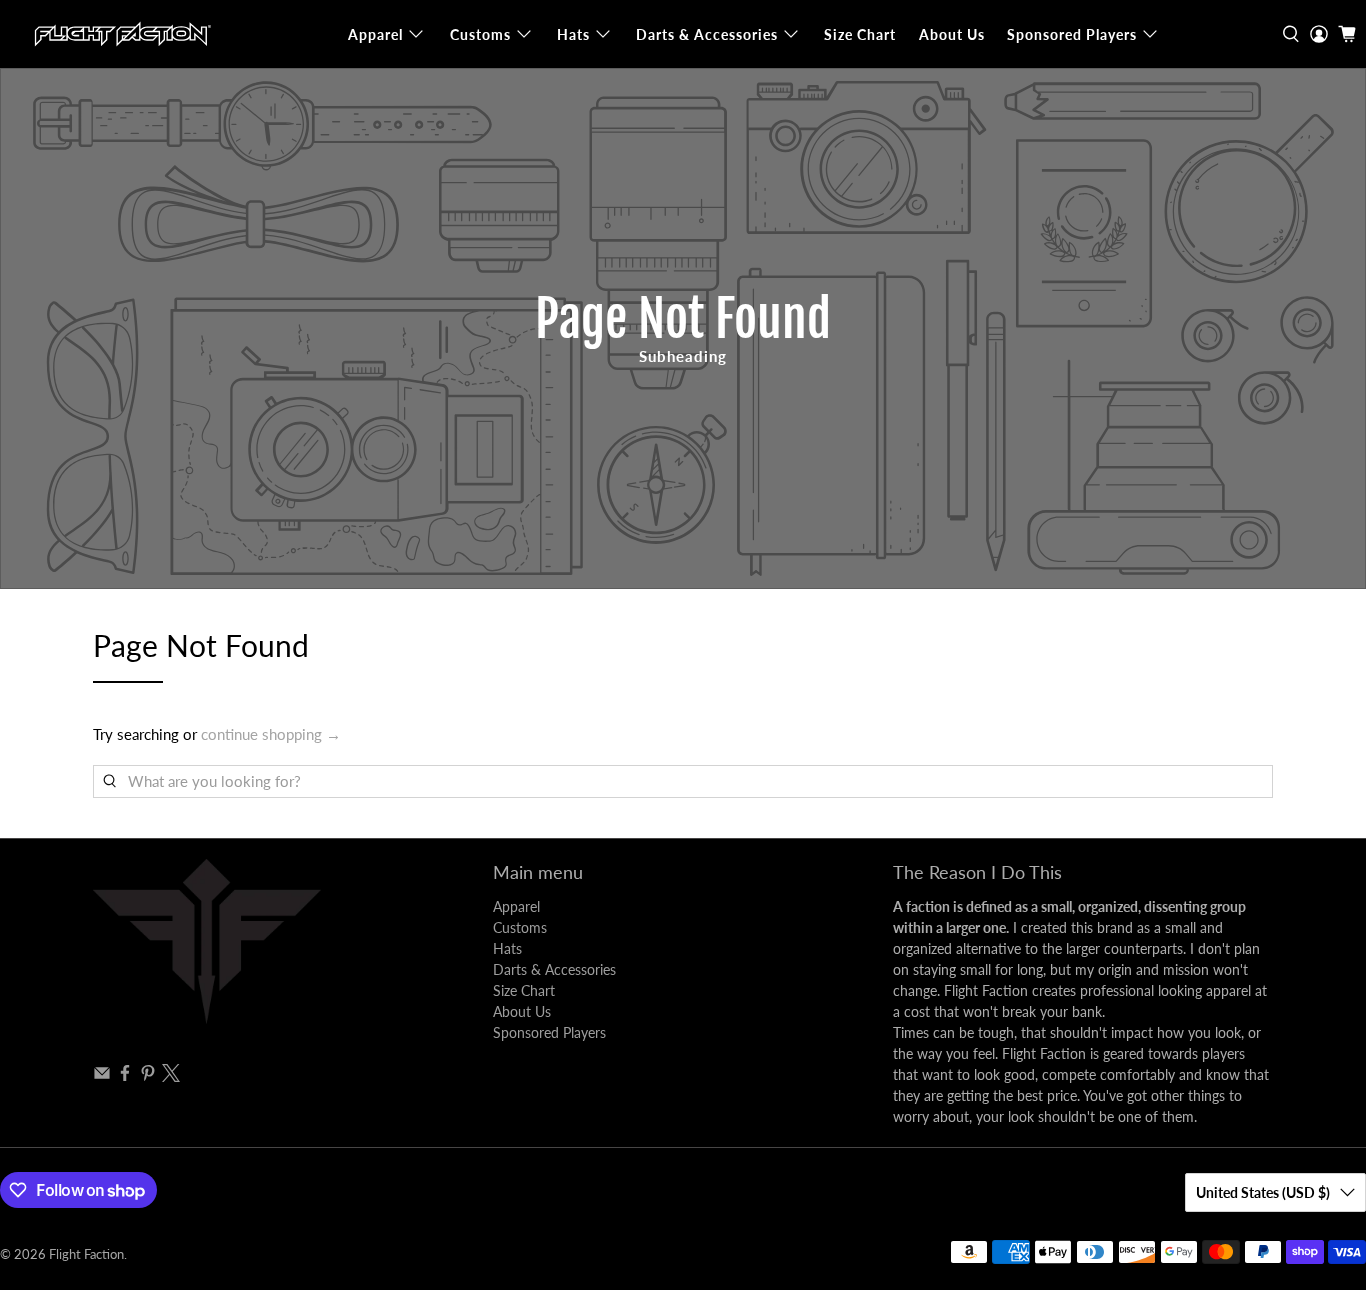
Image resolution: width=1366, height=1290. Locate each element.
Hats (573, 34)
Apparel (375, 34)
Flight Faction (86, 1254)
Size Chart (860, 34)
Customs (480, 34)
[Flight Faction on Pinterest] (148, 1076)
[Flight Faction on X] (171, 1076)
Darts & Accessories (707, 34)
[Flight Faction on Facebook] (125, 1076)
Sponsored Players (1072, 34)
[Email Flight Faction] (102, 1076)
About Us (952, 34)
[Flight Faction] (121, 34)
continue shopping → (271, 734)
